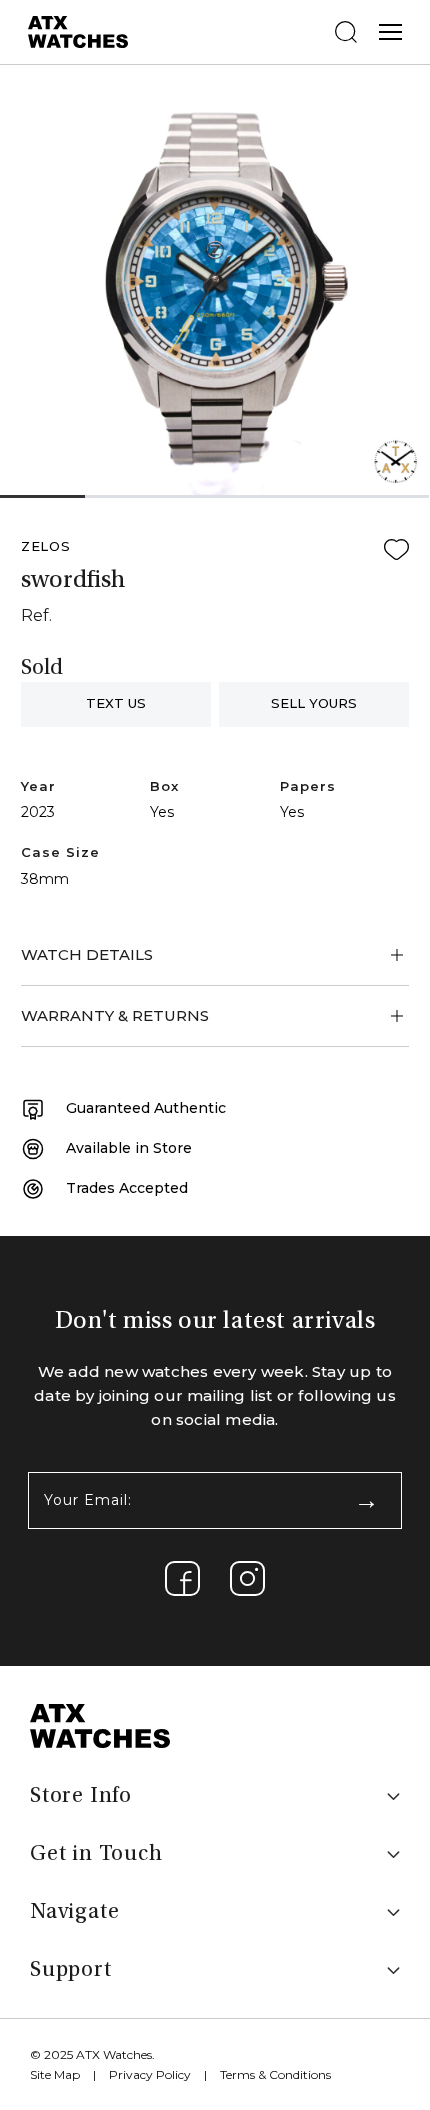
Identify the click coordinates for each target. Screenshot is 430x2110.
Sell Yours (314, 703)
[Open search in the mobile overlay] (346, 32)
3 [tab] (214, 497)
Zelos (46, 546)
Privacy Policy (150, 2074)
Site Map (55, 2074)
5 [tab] (386, 497)
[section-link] (182, 1578)
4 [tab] (300, 497)
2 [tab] (128, 497)
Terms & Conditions (275, 2074)
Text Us (116, 703)
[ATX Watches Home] (78, 30)
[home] (100, 1724)
